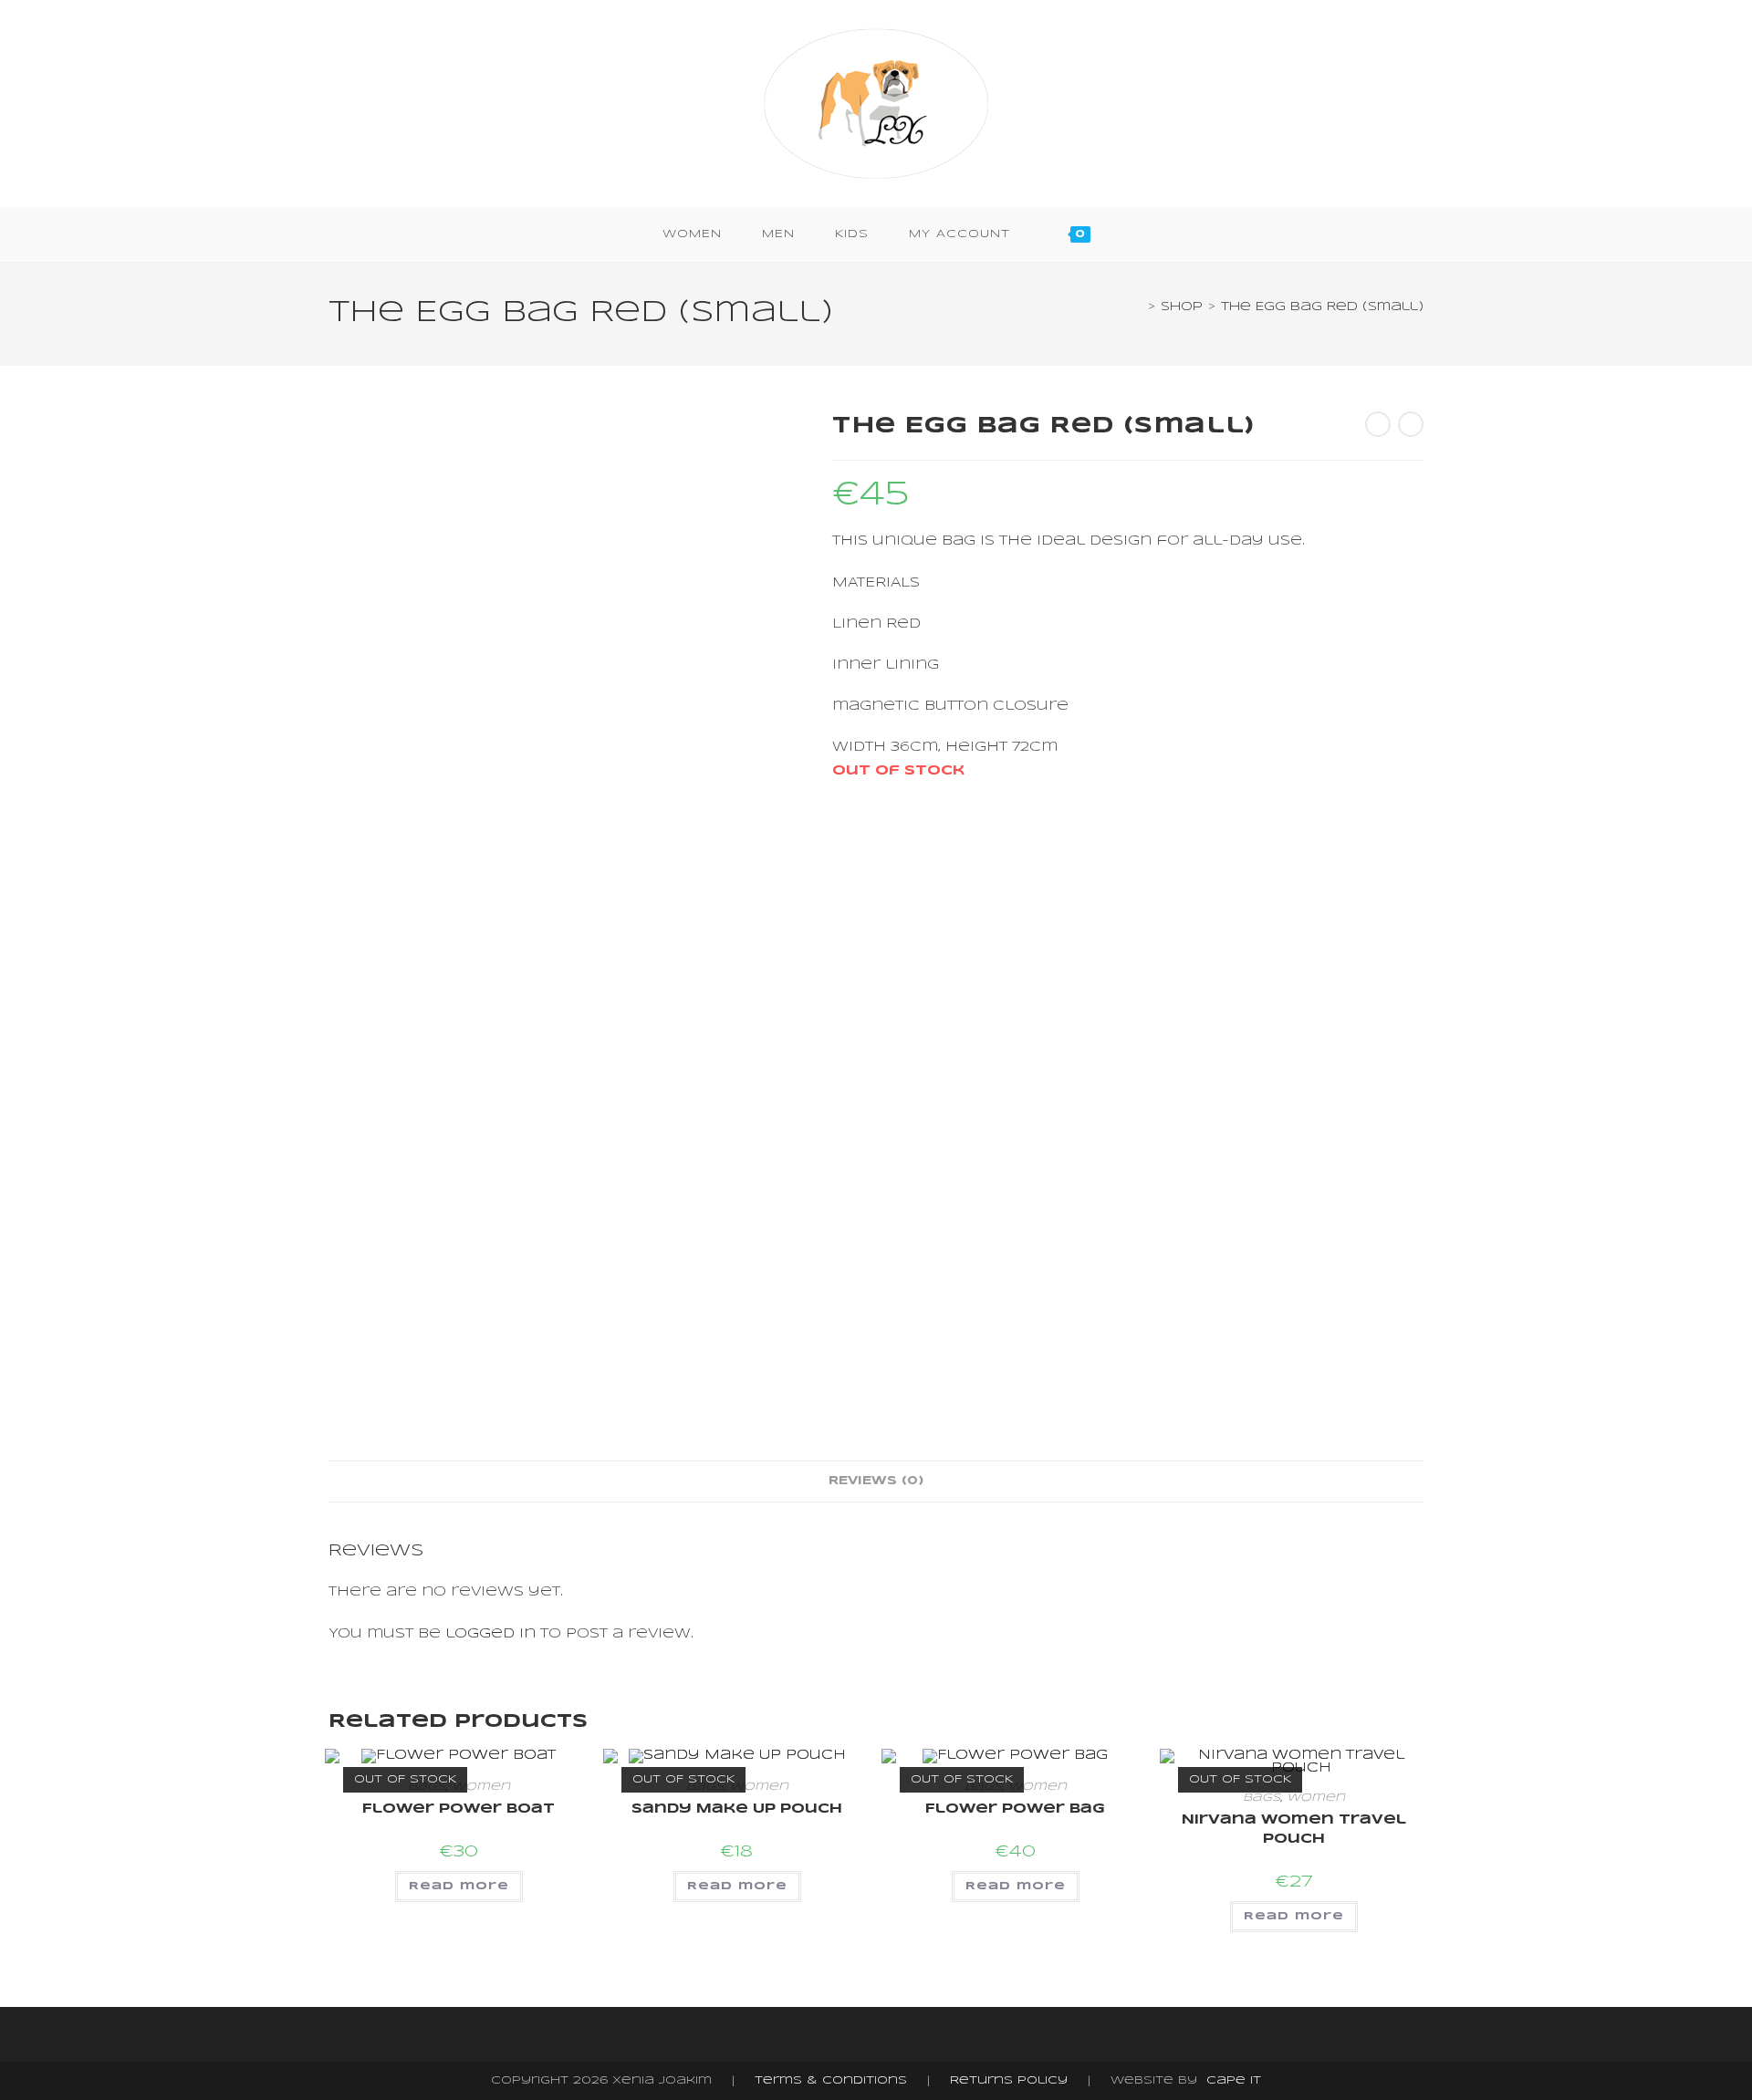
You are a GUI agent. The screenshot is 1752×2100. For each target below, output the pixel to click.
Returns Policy (1009, 2080)
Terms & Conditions (831, 2080)
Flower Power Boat (459, 1809)
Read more (459, 1886)
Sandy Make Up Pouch (737, 1809)
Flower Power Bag (1015, 1809)
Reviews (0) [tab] (876, 1481)
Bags (1262, 1798)
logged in (490, 1634)
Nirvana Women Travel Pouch (1294, 1830)
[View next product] (1411, 424)
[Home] (1138, 307)
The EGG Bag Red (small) (1322, 307)
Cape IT (1234, 2080)
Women (481, 1787)
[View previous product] (1378, 424)
